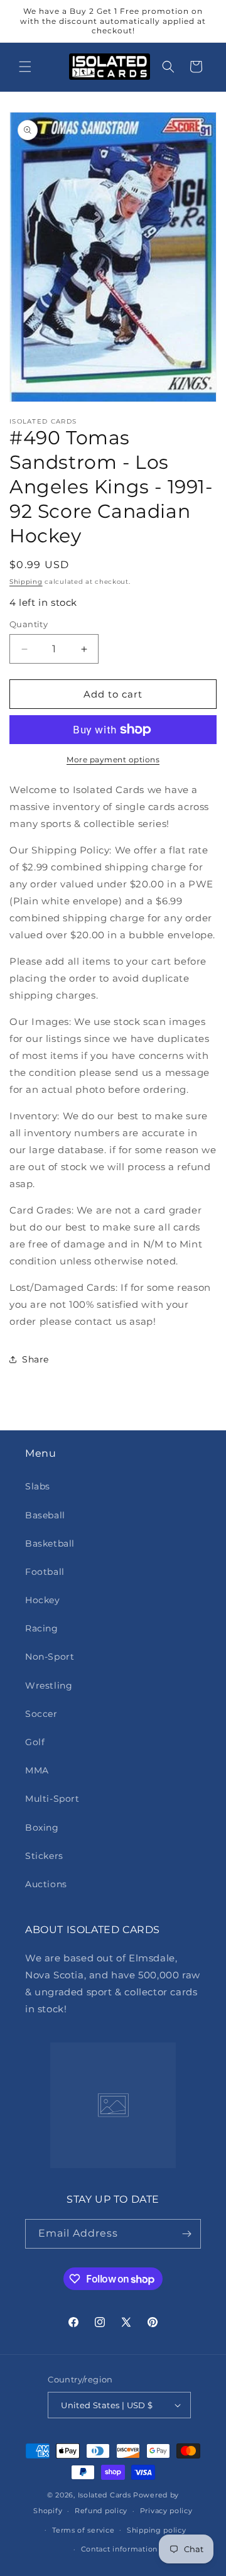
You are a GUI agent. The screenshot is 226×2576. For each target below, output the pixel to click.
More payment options (113, 759)
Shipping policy (157, 2530)
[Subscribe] (186, 2234)
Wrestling (49, 1685)
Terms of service (83, 2530)
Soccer (41, 1714)
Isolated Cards (106, 2495)
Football (45, 1572)
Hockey (43, 1600)
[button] (25, 67)
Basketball (50, 1543)
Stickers (44, 1856)
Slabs (38, 1486)
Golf (35, 1742)
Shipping (26, 582)
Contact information (119, 2549)
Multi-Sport (52, 1799)
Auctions (46, 1884)
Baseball (45, 1515)
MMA (37, 1770)
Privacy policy (166, 2511)
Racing (42, 1628)
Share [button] (35, 1359)
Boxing (42, 1828)
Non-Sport (50, 1657)
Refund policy (101, 2511)
